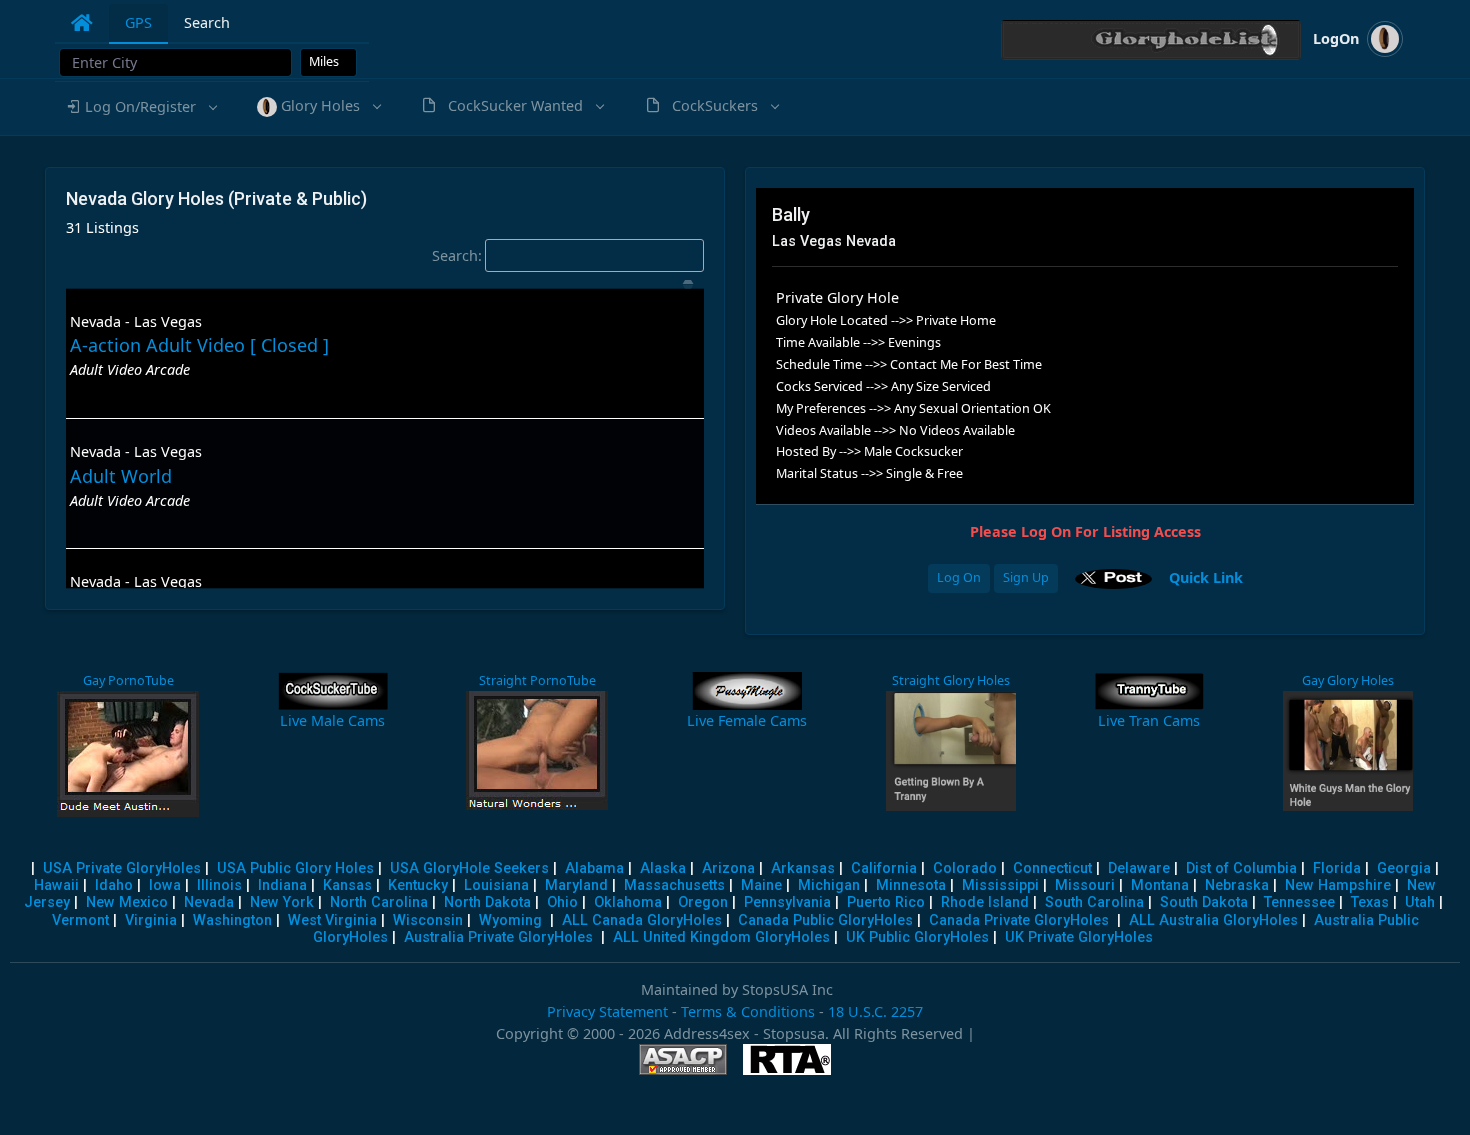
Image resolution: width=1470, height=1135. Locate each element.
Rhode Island (985, 902)
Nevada (209, 902)
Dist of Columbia (1241, 868)
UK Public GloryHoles (917, 937)
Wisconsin (428, 920)
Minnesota (911, 885)
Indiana (282, 885)
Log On (959, 577)
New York (282, 902)
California (884, 868)
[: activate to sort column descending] (385, 284)
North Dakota (487, 902)
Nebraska (1237, 885)
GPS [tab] (138, 22)
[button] (140, 107)
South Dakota (1204, 902)
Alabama (594, 868)
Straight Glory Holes (951, 680)
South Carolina (1094, 902)
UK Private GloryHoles (1079, 937)
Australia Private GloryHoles (498, 937)
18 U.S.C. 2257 (875, 1011)
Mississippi (1000, 885)
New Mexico (127, 902)
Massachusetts (674, 885)
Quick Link (1206, 576)
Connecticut (1052, 868)
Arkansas (803, 868)
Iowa (165, 885)
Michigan (829, 885)
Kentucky (418, 885)
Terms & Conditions (748, 1011)
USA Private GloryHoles (122, 868)
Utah (1420, 902)
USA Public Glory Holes (295, 868)
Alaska (663, 868)
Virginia (151, 920)
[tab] (82, 23)
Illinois (219, 885)
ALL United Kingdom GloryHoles (721, 937)
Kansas (347, 885)
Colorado (965, 868)
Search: (457, 255)
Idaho (114, 885)
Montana (1160, 885)
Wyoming (510, 920)
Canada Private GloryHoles (1019, 920)
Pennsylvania (787, 902)
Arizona (728, 868)
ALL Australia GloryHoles (1213, 920)
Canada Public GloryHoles (825, 920)
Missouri (1085, 885)
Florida (1337, 868)
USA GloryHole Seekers (469, 868)
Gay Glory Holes (1348, 680)
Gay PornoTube (128, 680)
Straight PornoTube (537, 680)
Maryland (576, 885)
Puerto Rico (886, 902)
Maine (761, 885)
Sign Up (1026, 577)
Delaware (1139, 868)
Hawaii (56, 885)
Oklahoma (628, 902)
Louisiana (496, 885)
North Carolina (379, 902)
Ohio (562, 902)
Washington (232, 920)
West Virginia (332, 920)
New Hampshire (1338, 885)
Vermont (80, 920)
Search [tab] (207, 22)
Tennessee (1299, 902)
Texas (1370, 902)
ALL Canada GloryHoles (642, 920)
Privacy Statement (607, 1011)
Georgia (1404, 868)
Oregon (703, 902)
